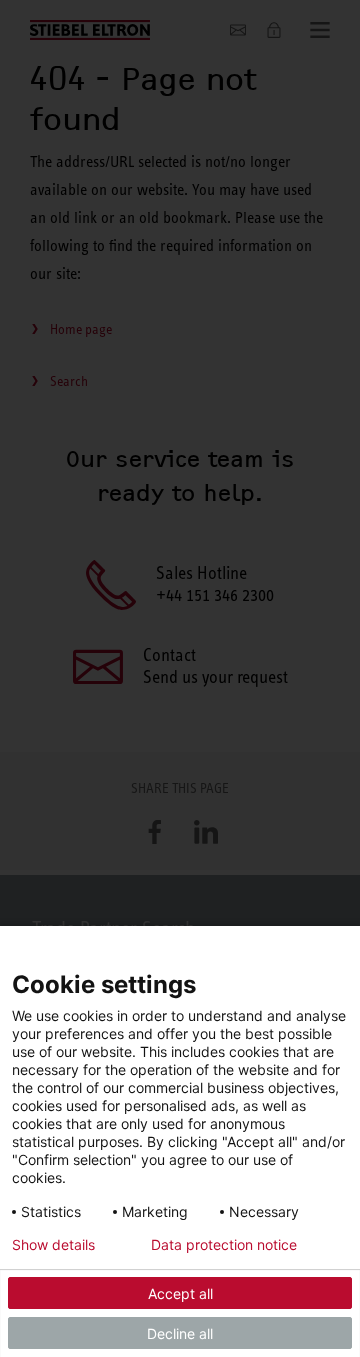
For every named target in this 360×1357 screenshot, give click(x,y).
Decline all (180, 1333)
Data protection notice (224, 1245)
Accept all (180, 1293)
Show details (53, 1245)
